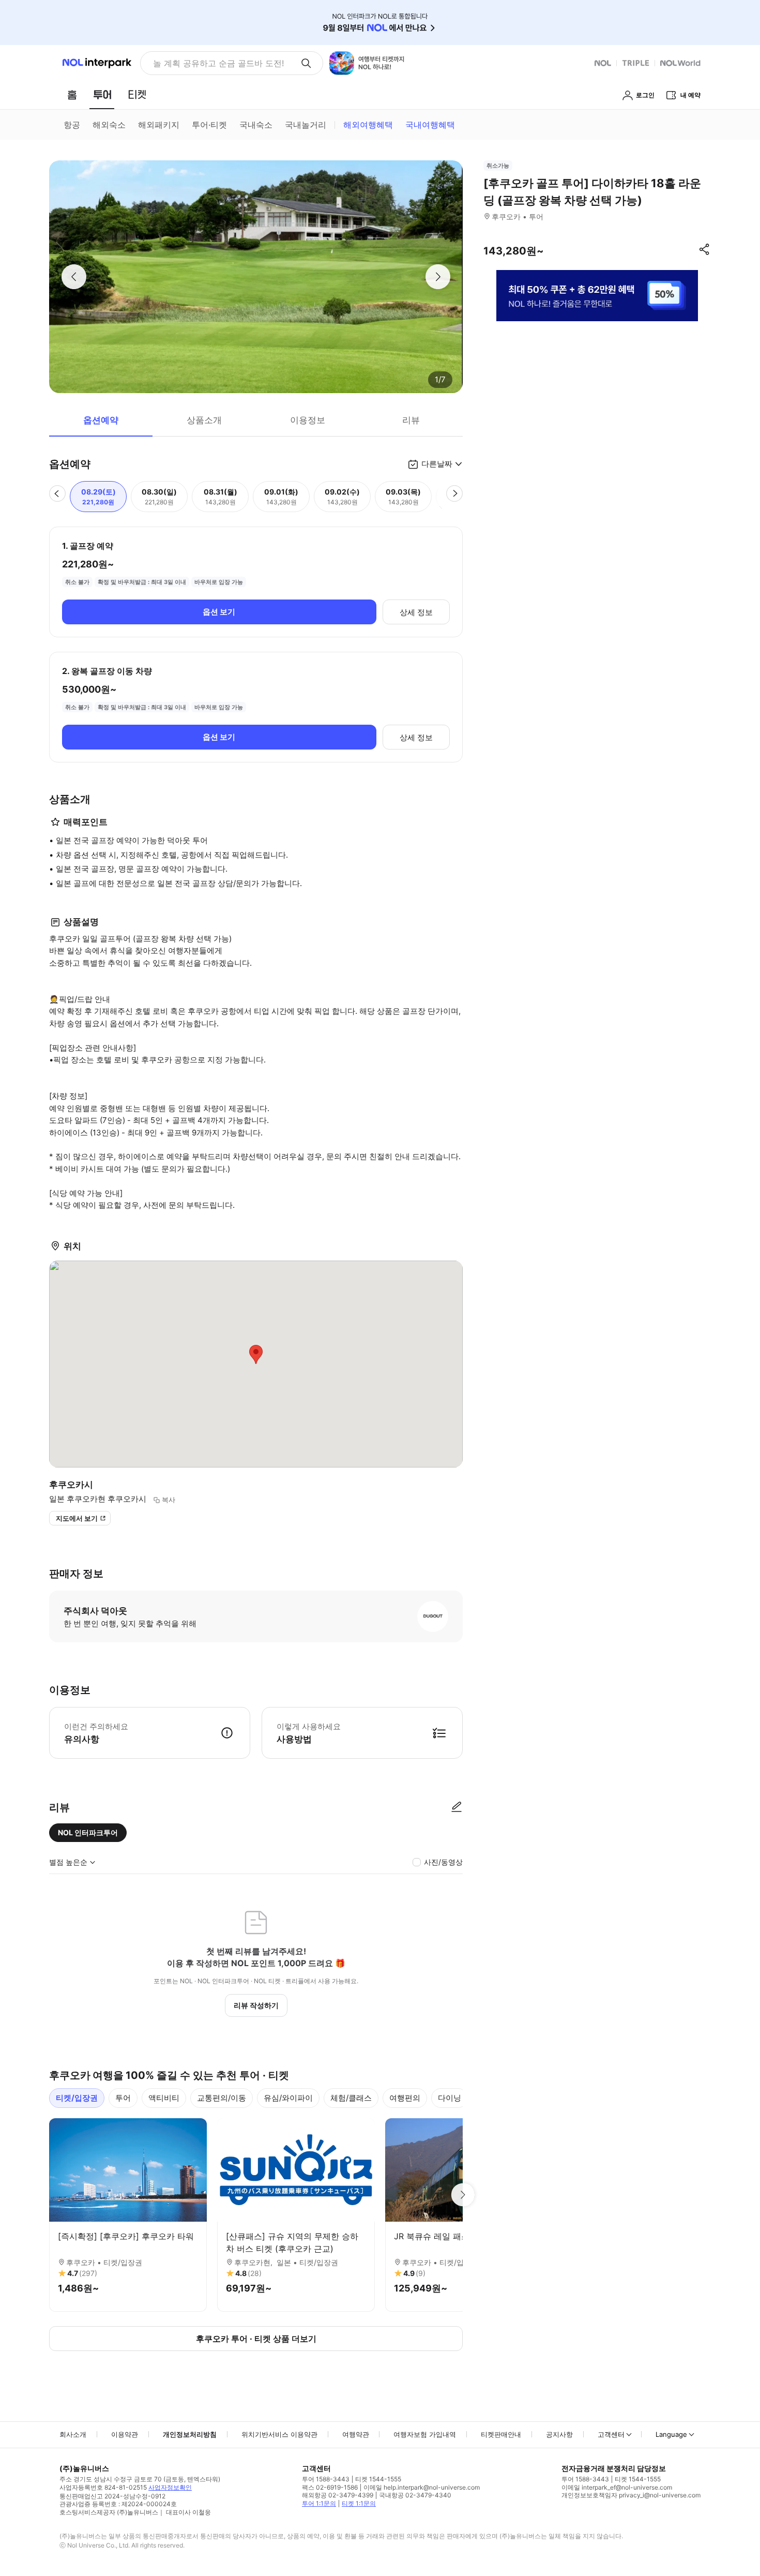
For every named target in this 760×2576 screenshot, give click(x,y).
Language (671, 2434)
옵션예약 (101, 420)
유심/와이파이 (288, 2098)
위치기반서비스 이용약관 (279, 2434)
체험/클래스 (351, 2098)
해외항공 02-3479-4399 (338, 2495)
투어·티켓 (209, 125)
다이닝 (450, 2098)
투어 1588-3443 (326, 2479)
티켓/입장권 (77, 2098)
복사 (169, 1500)
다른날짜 (437, 464)
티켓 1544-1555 (378, 2479)
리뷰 (411, 420)
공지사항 (559, 2434)
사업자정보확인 (170, 2487)
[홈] (72, 95)
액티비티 (164, 2098)
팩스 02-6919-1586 (330, 2487)
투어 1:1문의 (319, 2503)
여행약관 (356, 2434)
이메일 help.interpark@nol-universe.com (422, 2487)
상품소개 (204, 420)
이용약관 (125, 2434)
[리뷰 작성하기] (457, 1807)
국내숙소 (256, 125)
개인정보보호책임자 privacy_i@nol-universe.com (631, 2495)
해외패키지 (159, 125)
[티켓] (137, 95)
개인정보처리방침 (190, 2434)
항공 (72, 125)
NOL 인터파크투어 (88, 1832)
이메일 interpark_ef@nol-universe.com (617, 2487)
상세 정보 (416, 612)
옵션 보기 (219, 612)
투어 (123, 2098)
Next (463, 2195)
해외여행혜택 (368, 125)
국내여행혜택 (430, 125)
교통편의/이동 (222, 2098)
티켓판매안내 (501, 2434)
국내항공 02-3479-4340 (415, 2495)
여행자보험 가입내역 (425, 2434)
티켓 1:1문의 (359, 2503)
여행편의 (405, 2098)
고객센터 (611, 2434)
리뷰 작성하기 (256, 2005)
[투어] (102, 95)
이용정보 (308, 420)
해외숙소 (109, 125)
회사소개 (73, 2434)
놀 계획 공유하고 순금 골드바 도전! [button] (218, 63)
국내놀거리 (306, 125)
